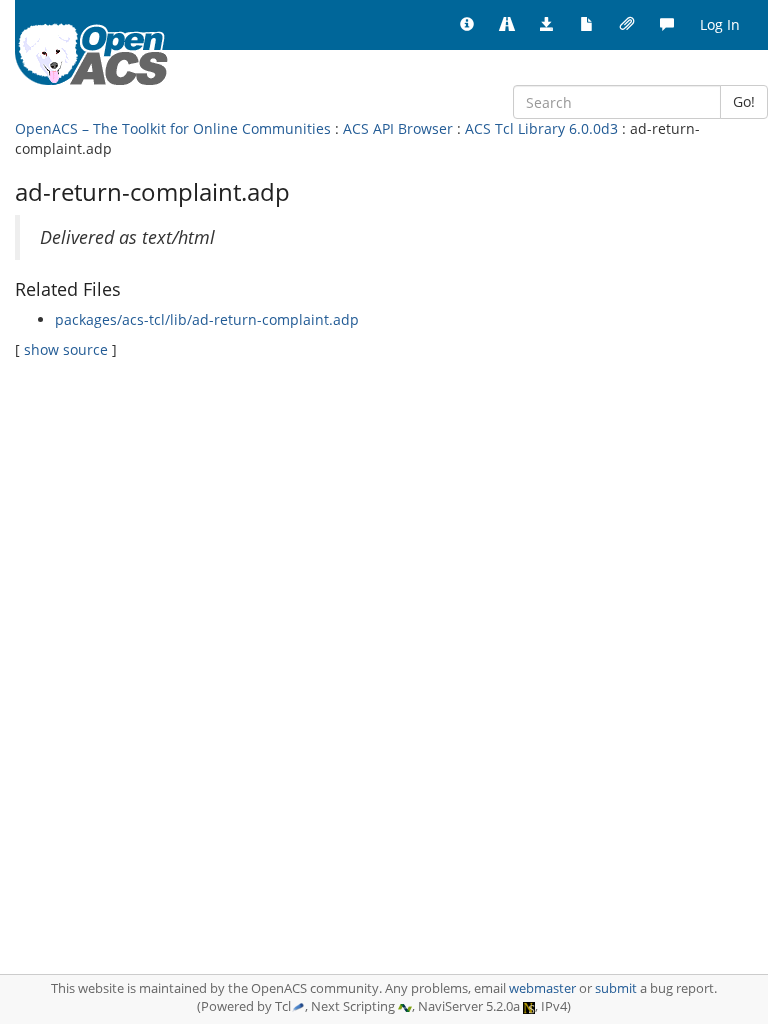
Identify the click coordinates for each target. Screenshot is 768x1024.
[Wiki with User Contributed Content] (627, 25)
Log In (720, 24)
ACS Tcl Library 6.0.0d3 (541, 128)
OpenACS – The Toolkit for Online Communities (173, 128)
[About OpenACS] (467, 25)
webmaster (542, 988)
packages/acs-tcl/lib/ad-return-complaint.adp (207, 319)
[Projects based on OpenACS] (507, 25)
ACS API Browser (398, 128)
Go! (744, 101)
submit (616, 988)
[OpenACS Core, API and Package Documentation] (587, 25)
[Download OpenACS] (547, 25)
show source (66, 349)
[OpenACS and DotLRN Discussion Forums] (667, 25)
